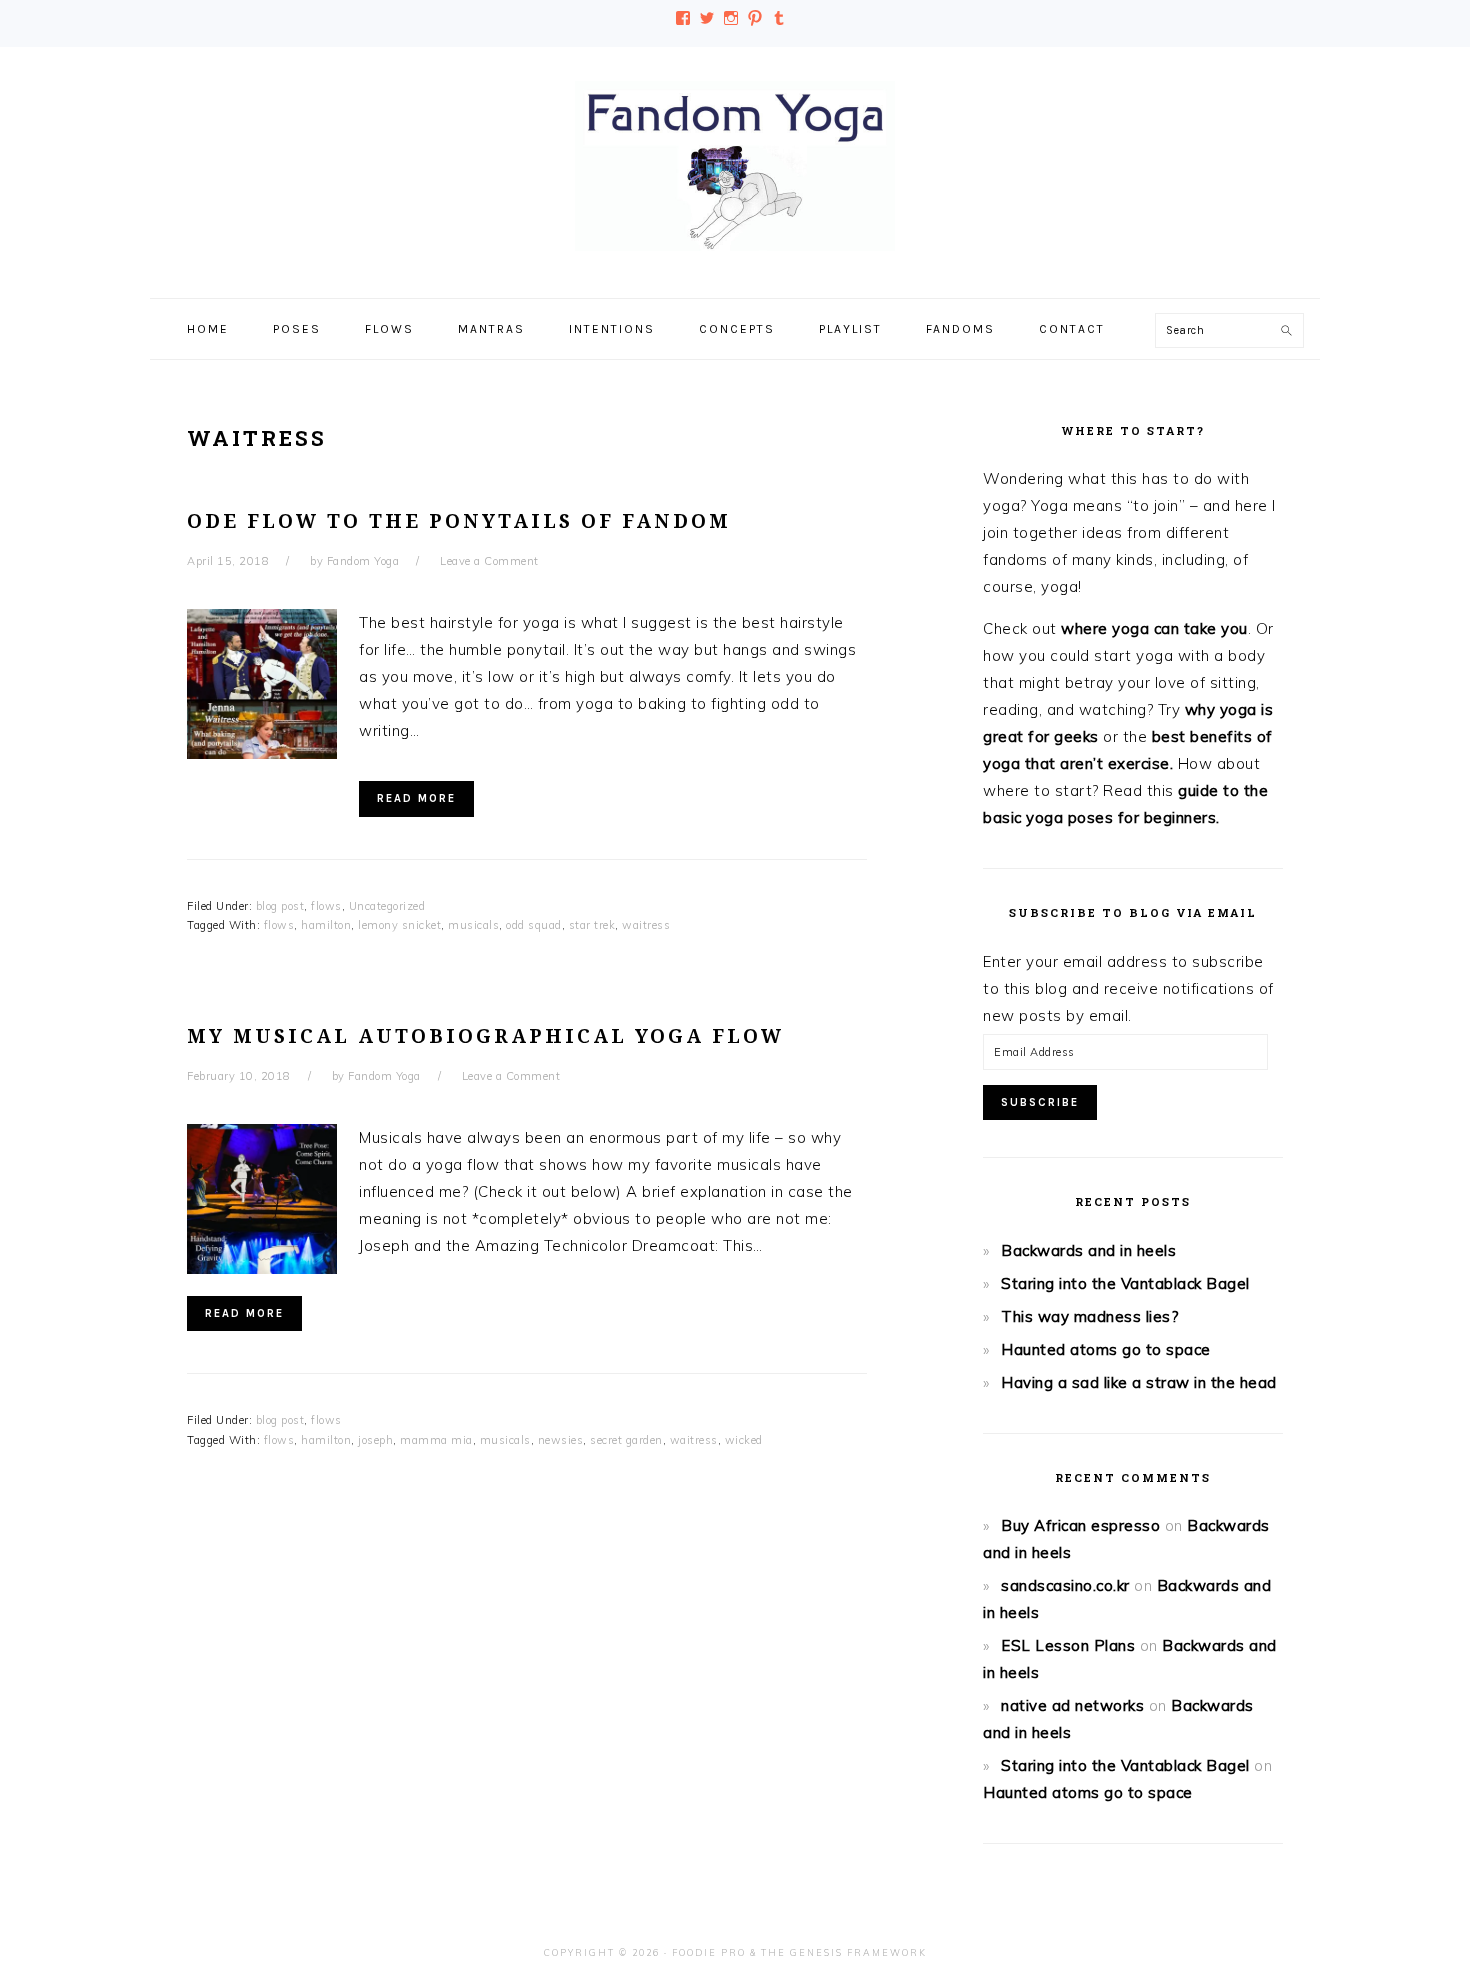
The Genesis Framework (844, 1952)
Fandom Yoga (735, 166)
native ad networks (1072, 1705)
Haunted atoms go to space (1106, 1349)
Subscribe (1040, 1102)
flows (326, 906)
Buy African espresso (1080, 1525)
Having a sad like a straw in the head (1139, 1382)
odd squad (534, 925)
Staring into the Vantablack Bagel (1125, 1283)
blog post (280, 906)
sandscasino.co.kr (1065, 1585)
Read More (416, 798)
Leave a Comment (489, 561)
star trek (592, 925)
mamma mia (436, 1440)
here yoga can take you (1161, 628)
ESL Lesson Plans (1068, 1645)
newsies (561, 1440)
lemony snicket (399, 925)
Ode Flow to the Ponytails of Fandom (459, 521)
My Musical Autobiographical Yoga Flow (485, 1036)
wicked (744, 1440)
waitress (646, 925)
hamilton (326, 925)
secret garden (626, 1440)
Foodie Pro (709, 1952)
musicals (473, 925)
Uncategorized (387, 906)
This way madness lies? (1090, 1316)
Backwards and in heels (1088, 1250)
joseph (375, 1440)
